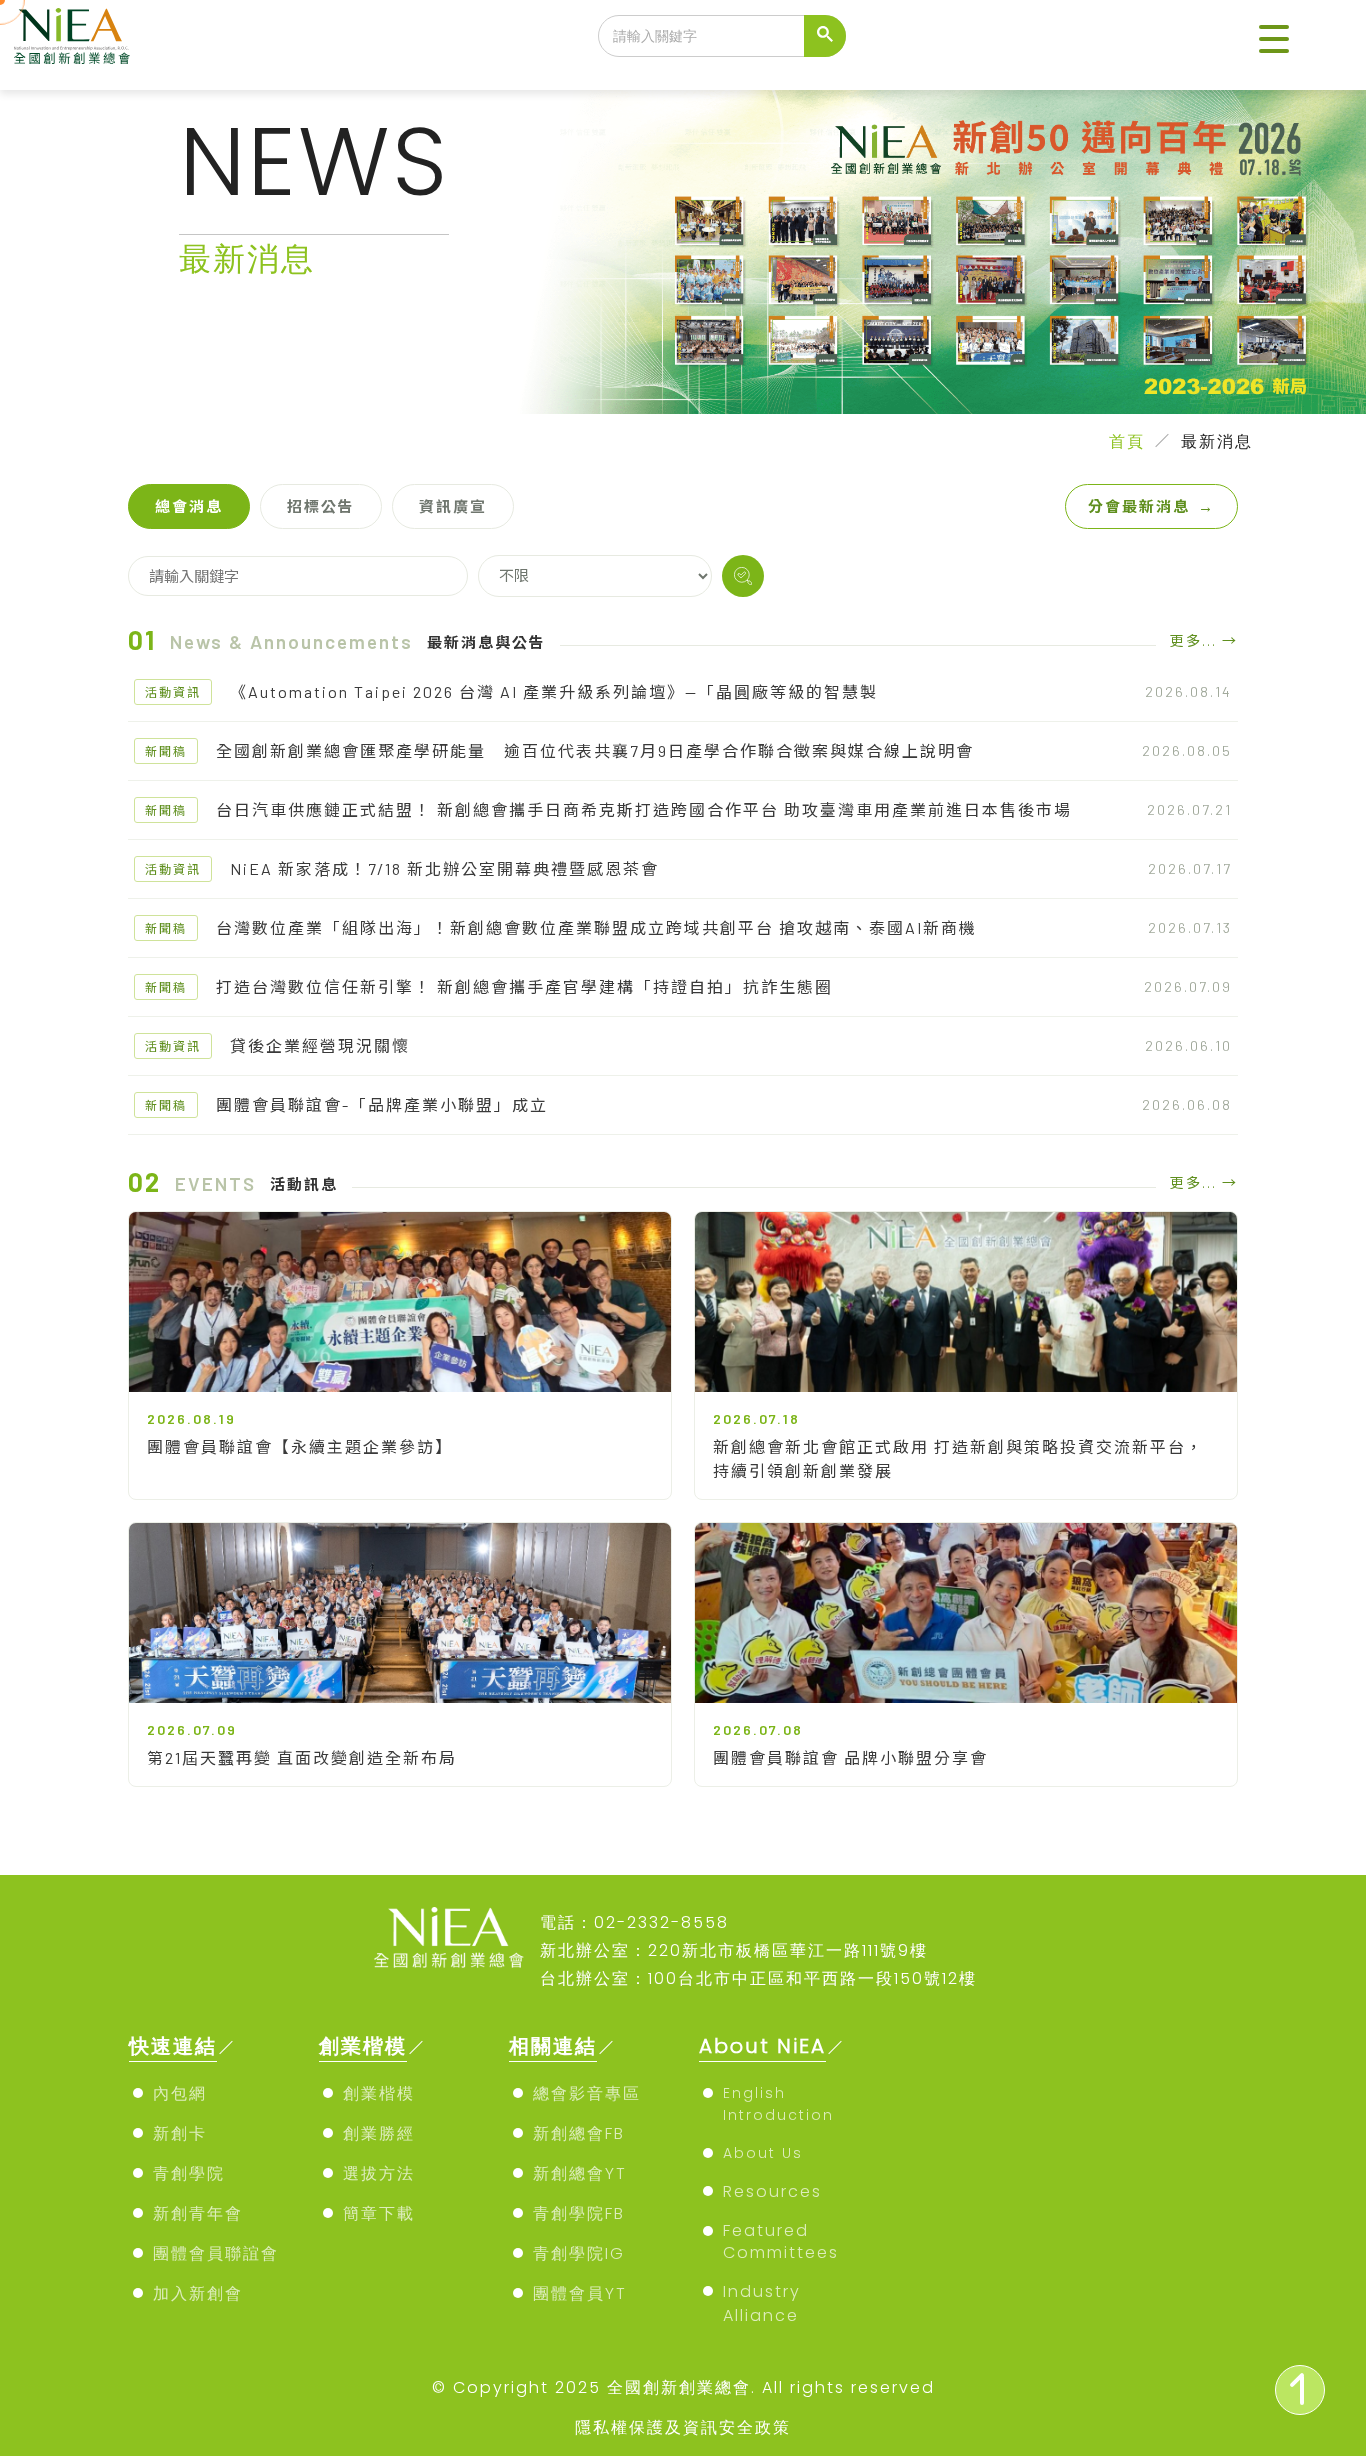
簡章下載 (379, 2213)
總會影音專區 (587, 2093)
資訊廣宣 (453, 506)
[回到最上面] (1300, 2390)
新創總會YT (580, 2173)
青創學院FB (579, 2213)
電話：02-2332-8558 (634, 1922)
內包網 (180, 2093)
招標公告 (321, 506)
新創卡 (180, 2133)
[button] (1274, 40)
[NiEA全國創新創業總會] (72, 36)
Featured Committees (781, 2241)
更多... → (1204, 640)
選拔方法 (379, 2173)
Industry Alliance (762, 2303)
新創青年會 (198, 2213)
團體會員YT (580, 2293)
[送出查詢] (825, 36)
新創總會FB (579, 2133)
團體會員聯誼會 (216, 2253)
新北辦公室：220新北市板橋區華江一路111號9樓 (734, 1950)
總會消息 (189, 506)
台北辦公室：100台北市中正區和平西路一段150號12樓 (758, 1978)
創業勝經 (379, 2133)
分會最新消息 (1151, 506)
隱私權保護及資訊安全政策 (683, 2427)
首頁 (1127, 441)
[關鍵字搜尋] (743, 576)
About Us (763, 2153)
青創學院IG (579, 2253)
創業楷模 (379, 2093)
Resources (772, 2191)
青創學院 (189, 2173)
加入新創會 (198, 2293)
